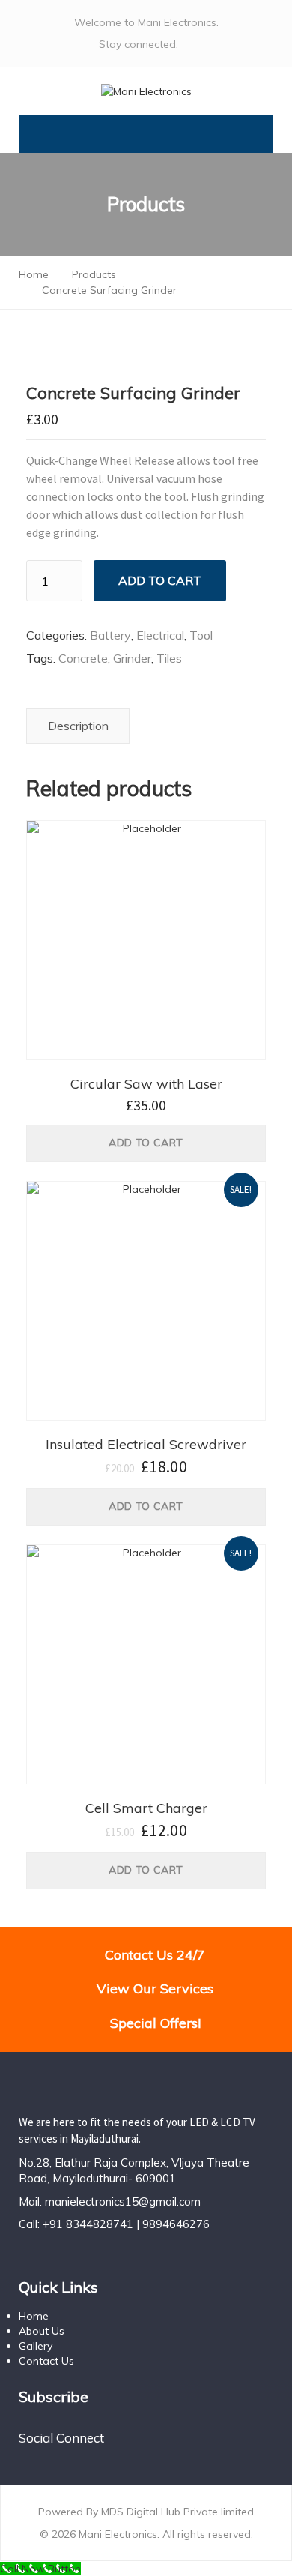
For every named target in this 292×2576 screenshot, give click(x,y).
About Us (42, 2331)
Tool (201, 635)
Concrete (83, 658)
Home (34, 2316)
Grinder (132, 658)
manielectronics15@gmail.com (123, 2202)
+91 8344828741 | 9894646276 (126, 2224)
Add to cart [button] (146, 1143)
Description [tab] (78, 726)
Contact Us (46, 2361)
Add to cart (160, 580)
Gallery (36, 2346)
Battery (110, 635)
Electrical (160, 635)
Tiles (169, 658)
